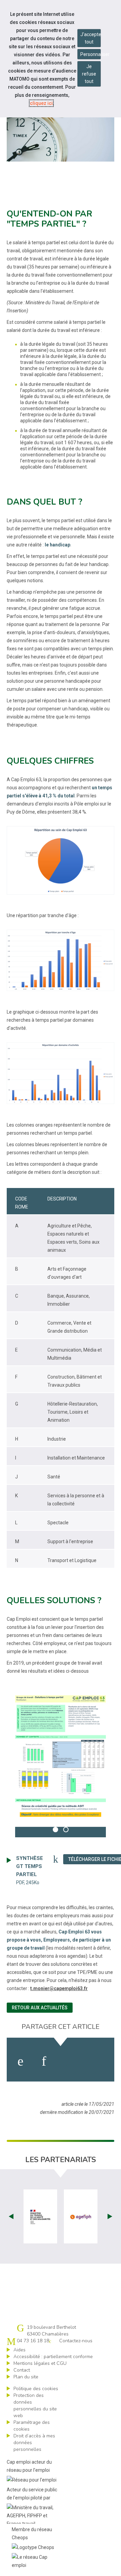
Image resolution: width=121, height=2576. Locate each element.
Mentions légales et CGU (40, 2363)
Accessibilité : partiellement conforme (53, 2357)
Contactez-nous (76, 2341)
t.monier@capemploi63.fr (59, 1988)
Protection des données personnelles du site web (35, 2405)
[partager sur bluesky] (98, 2061)
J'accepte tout (91, 38)
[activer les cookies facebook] (21, 2061)
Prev (11, 2216)
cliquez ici (41, 103)
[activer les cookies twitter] (70, 2061)
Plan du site (26, 2377)
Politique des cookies (36, 2389)
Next (110, 2216)
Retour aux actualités (40, 2008)
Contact (22, 2370)
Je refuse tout (89, 74)
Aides (19, 2350)
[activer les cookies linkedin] (44, 2061)
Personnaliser (91, 54)
